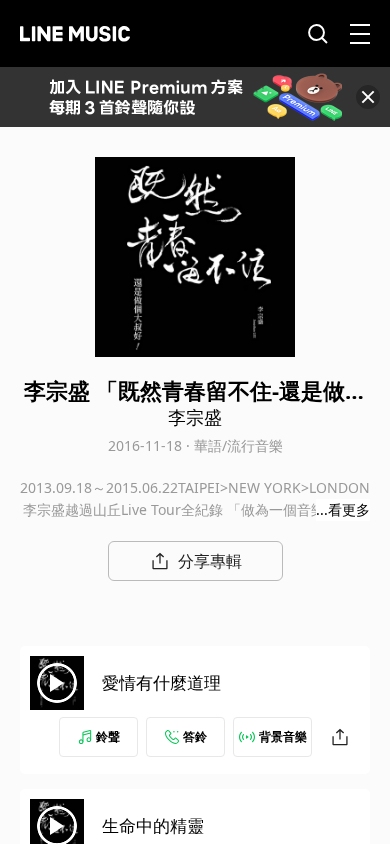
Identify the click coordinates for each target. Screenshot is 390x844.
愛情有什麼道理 (161, 682)
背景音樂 (283, 736)
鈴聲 (108, 736)
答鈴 (195, 736)
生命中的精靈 (153, 825)
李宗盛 (195, 417)
